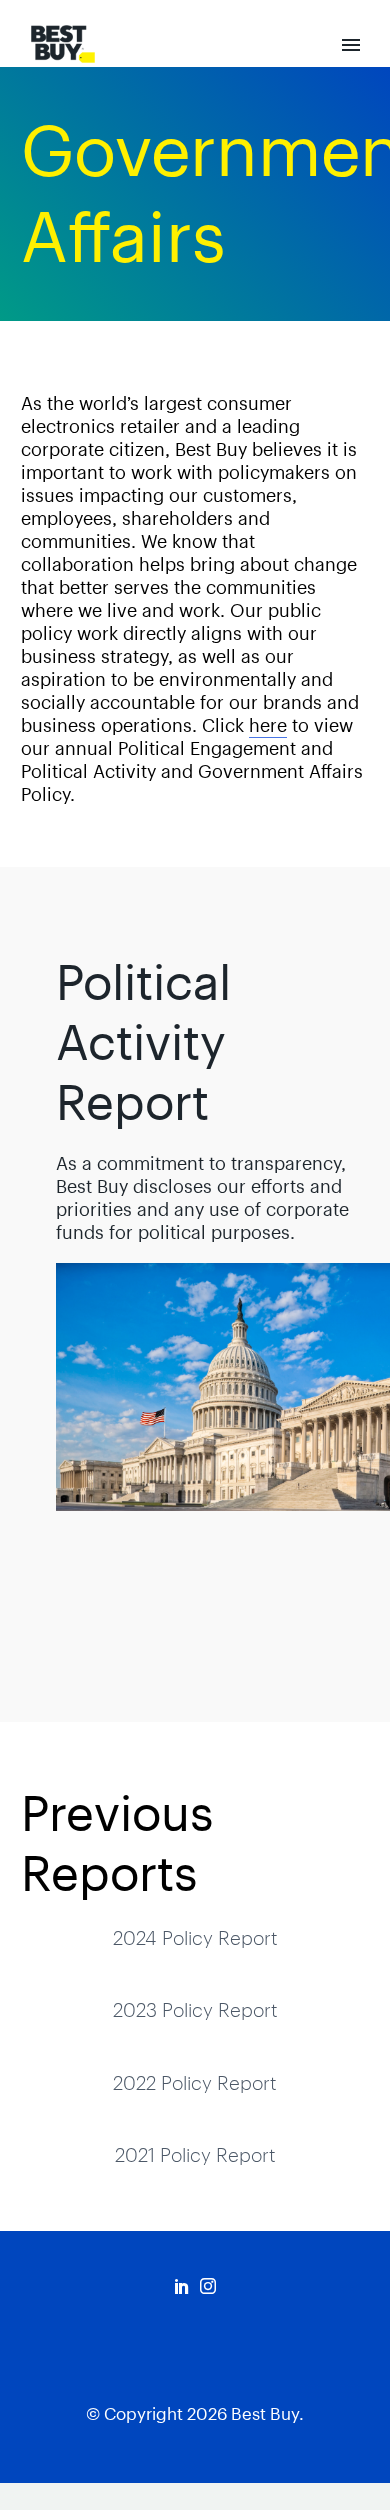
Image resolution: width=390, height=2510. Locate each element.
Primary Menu (351, 45)
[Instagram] (208, 2286)
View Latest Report (209, 1597)
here (268, 725)
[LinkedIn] (182, 2286)
